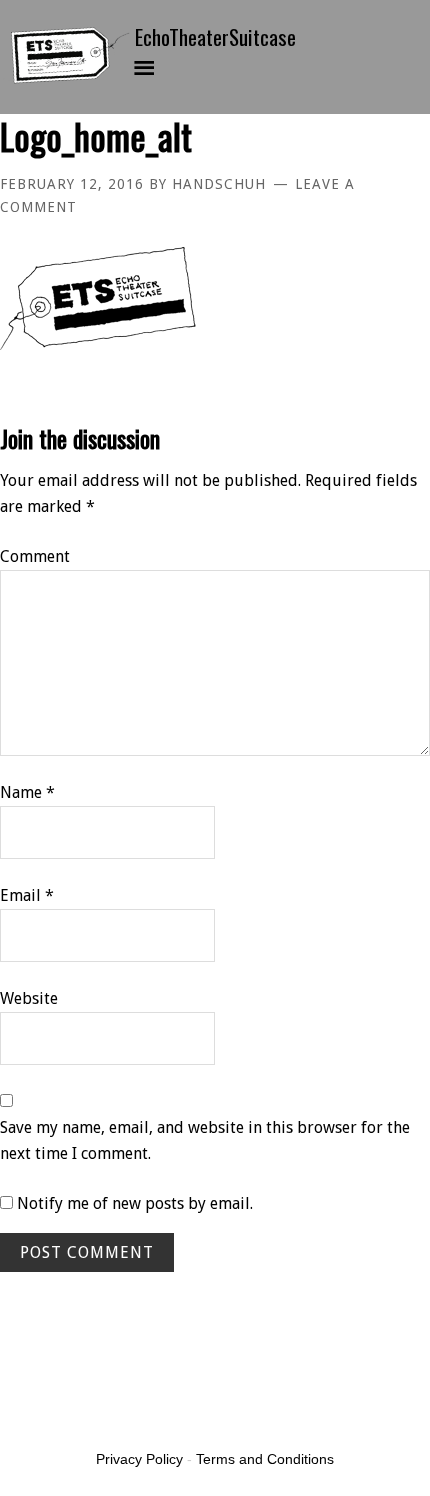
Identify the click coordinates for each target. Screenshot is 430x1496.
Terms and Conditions (265, 1459)
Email (27, 895)
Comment (35, 556)
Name (27, 792)
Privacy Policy (139, 1459)
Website (29, 998)
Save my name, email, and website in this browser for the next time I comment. (205, 1140)
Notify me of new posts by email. (135, 1203)
